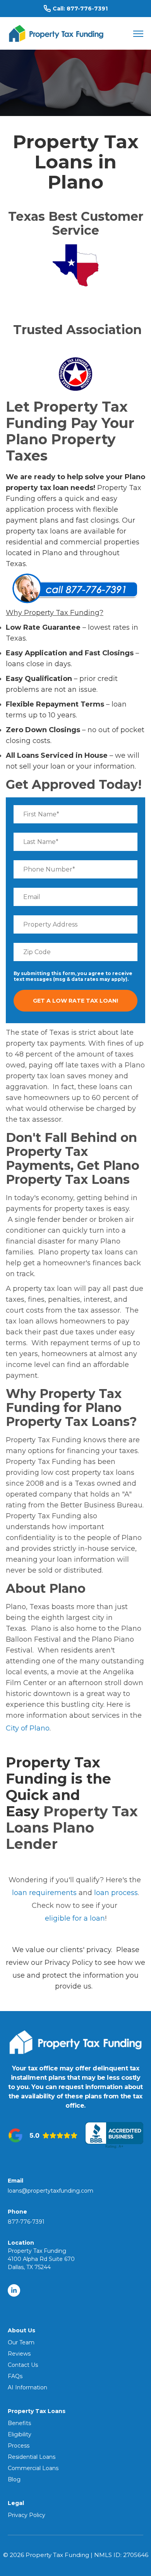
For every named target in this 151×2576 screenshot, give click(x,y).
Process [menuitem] (19, 2446)
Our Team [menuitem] (21, 2342)
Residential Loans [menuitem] (32, 2457)
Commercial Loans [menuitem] (33, 2468)
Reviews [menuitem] (19, 2354)
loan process (116, 1893)
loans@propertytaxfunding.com (51, 2191)
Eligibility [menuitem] (20, 2434)
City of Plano (28, 1728)
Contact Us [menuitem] (23, 2365)
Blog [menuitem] (14, 2479)
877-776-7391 (87, 9)
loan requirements (44, 1893)
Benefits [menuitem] (19, 2423)
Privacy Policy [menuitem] (27, 2515)
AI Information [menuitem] (27, 2387)
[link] (56, 33)
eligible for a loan (75, 1918)
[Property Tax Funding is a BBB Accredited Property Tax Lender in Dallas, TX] (114, 2135)
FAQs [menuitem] (15, 2376)
